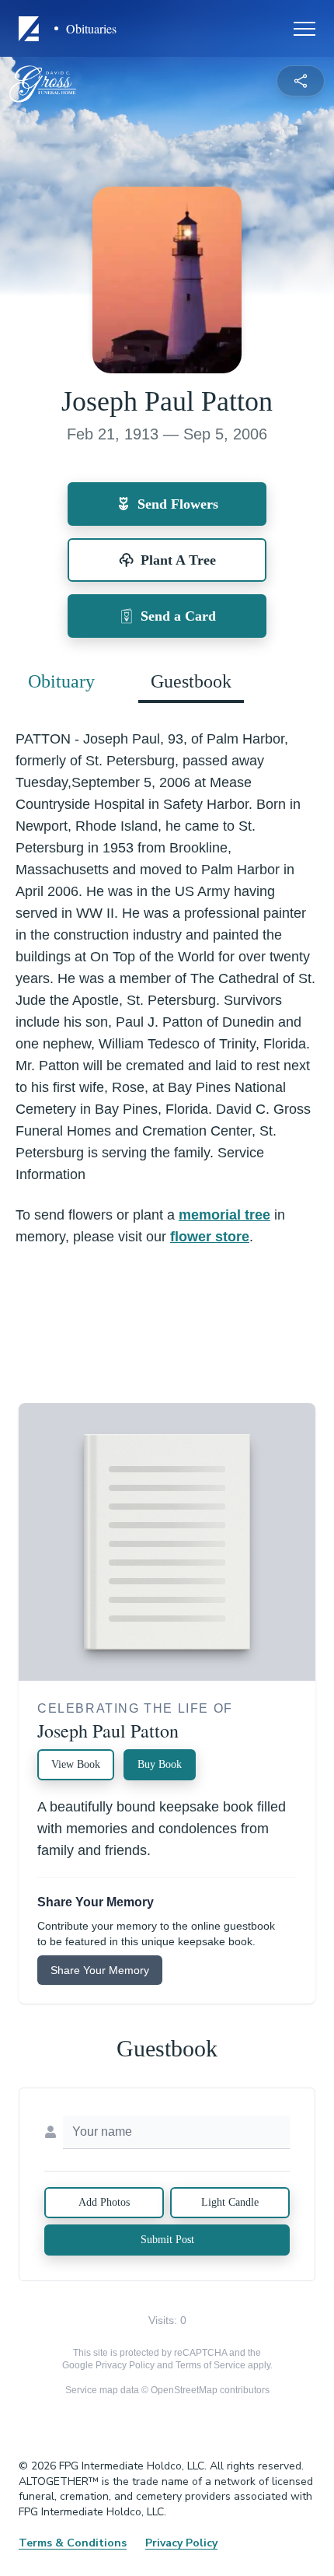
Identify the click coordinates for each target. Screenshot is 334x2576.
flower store (210, 1237)
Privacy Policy (125, 2365)
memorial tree (224, 1215)
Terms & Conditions (73, 2543)
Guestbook (191, 681)
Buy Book (160, 1764)
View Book (76, 1764)
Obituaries (91, 29)
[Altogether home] (31, 29)
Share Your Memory (100, 1970)
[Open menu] (304, 29)
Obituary (61, 681)
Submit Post (167, 2240)
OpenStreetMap (184, 2390)
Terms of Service (210, 2365)
